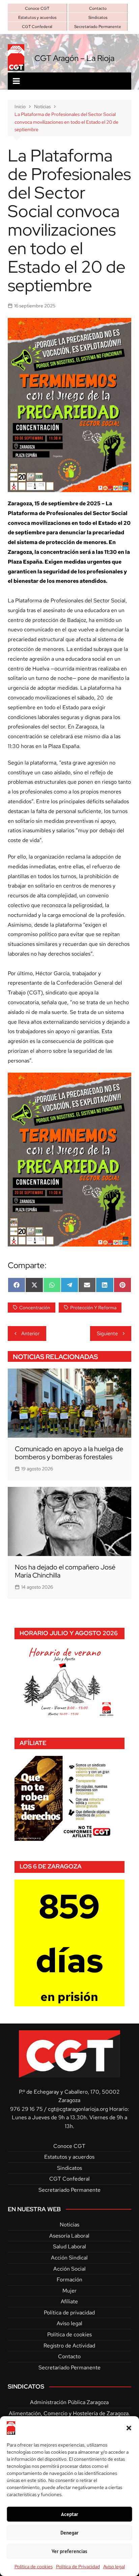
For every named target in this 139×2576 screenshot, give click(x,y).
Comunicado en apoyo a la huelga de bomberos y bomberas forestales (69, 1453)
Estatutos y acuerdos (37, 18)
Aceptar (70, 2514)
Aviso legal (114, 2567)
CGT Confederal (37, 27)
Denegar (69, 2533)
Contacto (98, 8)
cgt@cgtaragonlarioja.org (78, 2109)
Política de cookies (34, 2567)
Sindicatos (98, 18)
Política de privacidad (69, 2313)
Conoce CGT (37, 8)
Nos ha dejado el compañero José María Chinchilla (65, 1571)
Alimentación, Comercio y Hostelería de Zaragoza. (69, 2413)
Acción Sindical (69, 2258)
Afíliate (69, 2301)
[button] (129, 2428)
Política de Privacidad (78, 2567)
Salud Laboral (69, 2246)
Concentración (35, 1308)
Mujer (69, 2291)
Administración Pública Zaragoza (69, 2402)
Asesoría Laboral (69, 2236)
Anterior (30, 1334)
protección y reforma (93, 1308)
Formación (69, 2280)
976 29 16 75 (26, 2109)
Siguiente (107, 1334)
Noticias (69, 2225)
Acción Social (69, 2269)
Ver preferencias (69, 2551)
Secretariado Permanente (98, 27)
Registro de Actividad (69, 2346)
